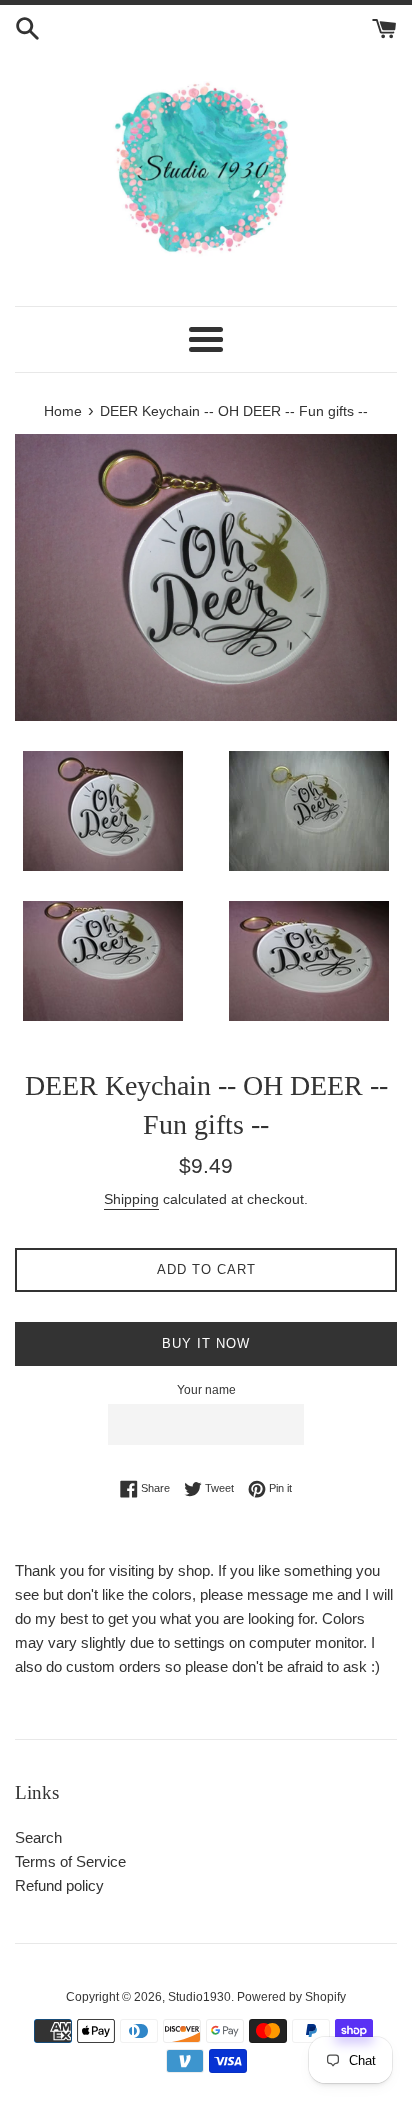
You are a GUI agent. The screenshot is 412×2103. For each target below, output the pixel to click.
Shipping (131, 1199)
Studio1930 (199, 1997)
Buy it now (206, 1343)
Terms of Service (70, 1861)
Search (38, 1837)
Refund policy (59, 1885)
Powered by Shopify (291, 1997)
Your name (206, 1390)
